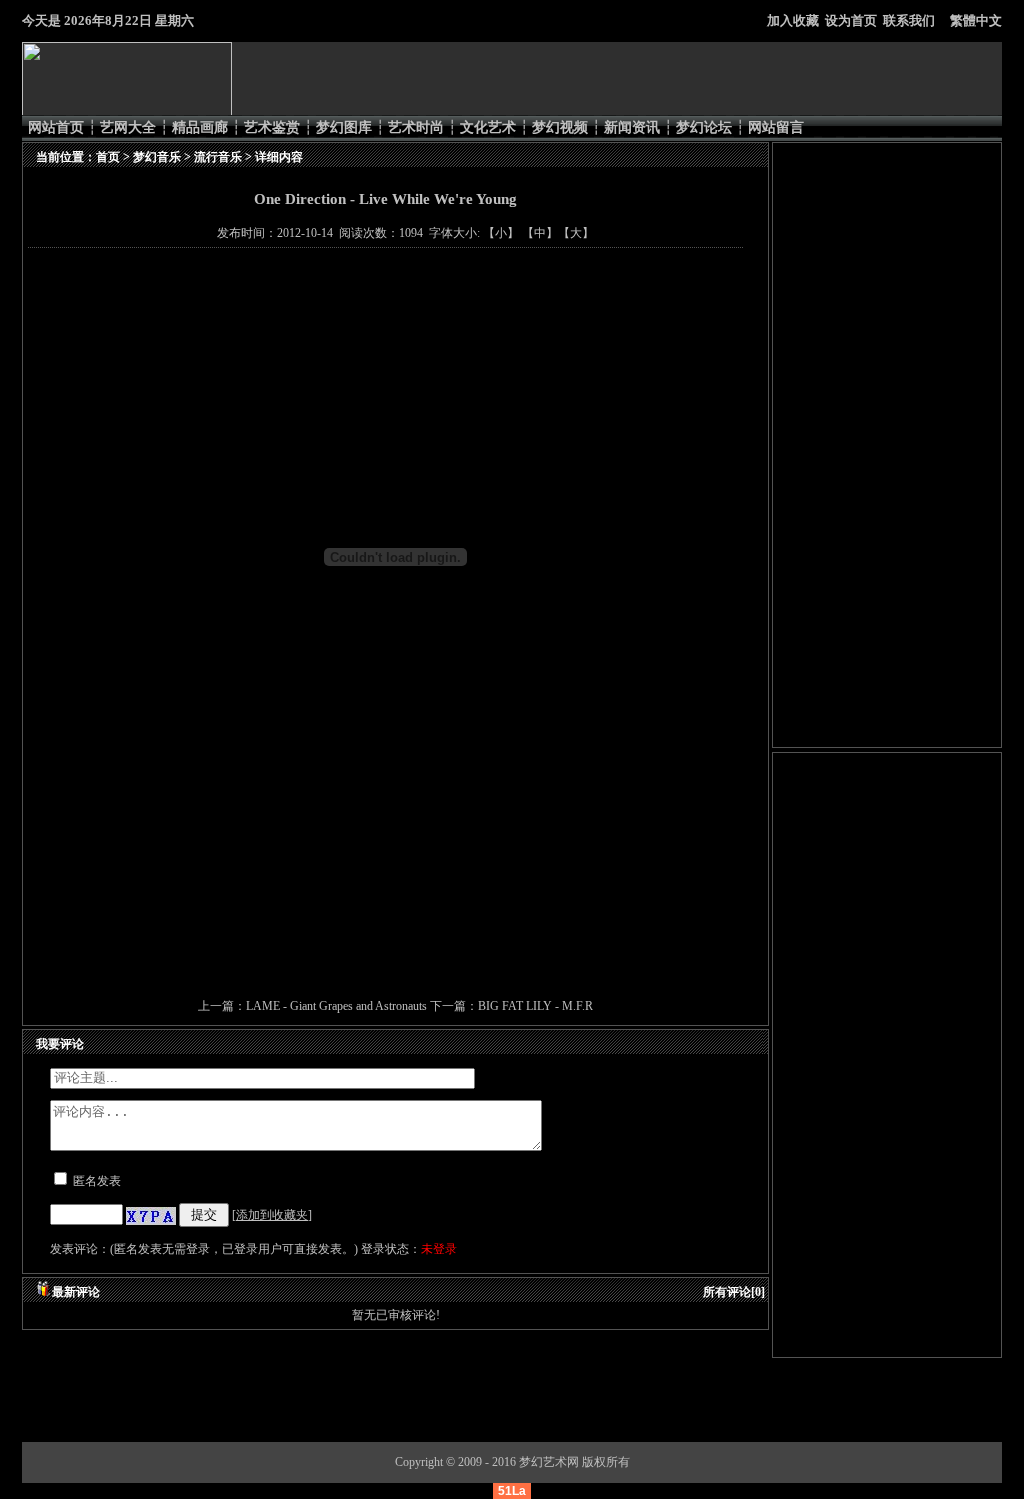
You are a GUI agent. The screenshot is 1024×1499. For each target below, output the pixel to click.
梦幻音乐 (157, 157)
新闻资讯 (632, 127)
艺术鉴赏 (272, 127)
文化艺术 (488, 127)
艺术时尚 (416, 127)
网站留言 (776, 127)
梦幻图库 (344, 127)
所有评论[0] (734, 1292)
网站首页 (56, 127)
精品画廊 (200, 127)
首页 (108, 157)
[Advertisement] (392, 916)
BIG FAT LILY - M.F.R (535, 1006)
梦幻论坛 (704, 127)
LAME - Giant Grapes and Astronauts (338, 1006)
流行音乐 (218, 157)
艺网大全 (128, 127)
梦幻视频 (560, 127)
